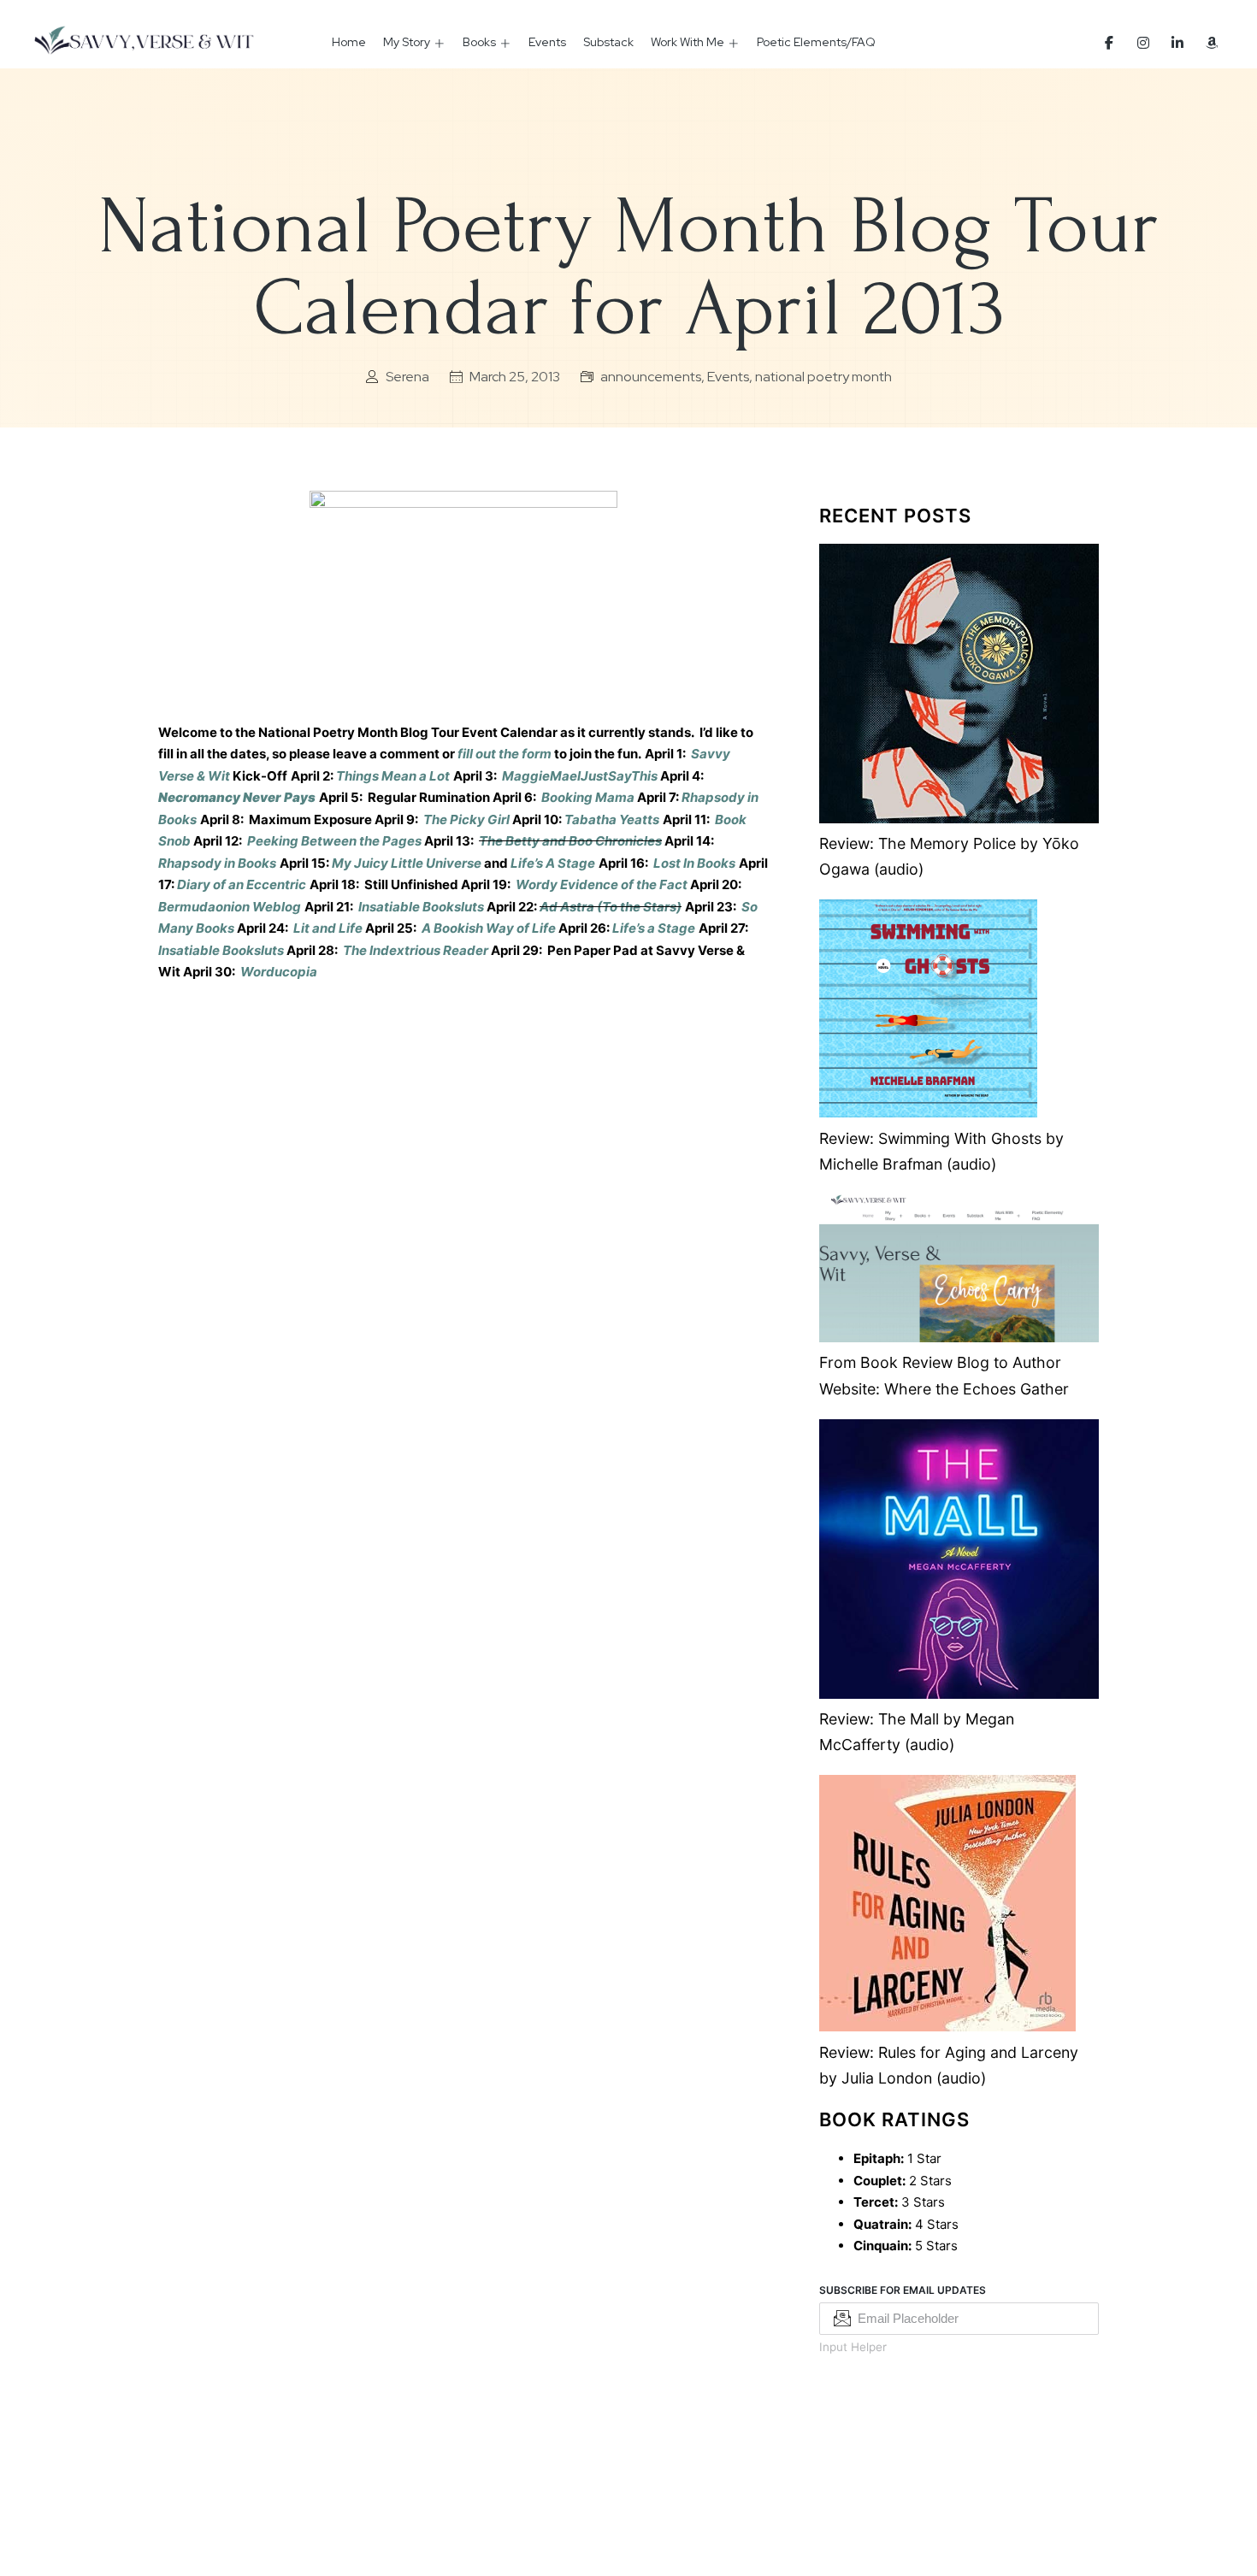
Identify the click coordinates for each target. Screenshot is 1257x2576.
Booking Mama (588, 797)
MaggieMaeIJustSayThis (580, 776)
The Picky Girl (466, 819)
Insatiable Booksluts (421, 907)
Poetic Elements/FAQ (816, 42)
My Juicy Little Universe (407, 863)
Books (479, 42)
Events (547, 42)
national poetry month (823, 377)
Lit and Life (328, 928)
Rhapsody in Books (217, 863)
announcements (651, 377)
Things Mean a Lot (393, 776)
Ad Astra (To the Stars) (611, 907)
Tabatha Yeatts (612, 819)
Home (349, 42)
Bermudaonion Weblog (230, 907)
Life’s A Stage (553, 863)
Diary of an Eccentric (242, 884)
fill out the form (506, 754)
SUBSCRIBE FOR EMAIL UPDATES (903, 2290)
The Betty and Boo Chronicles (570, 841)
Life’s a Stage (654, 928)
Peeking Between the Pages (334, 841)
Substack (608, 42)
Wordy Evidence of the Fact (602, 884)
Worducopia (279, 972)
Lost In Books (694, 863)
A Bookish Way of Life (489, 928)
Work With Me (688, 42)
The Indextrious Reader (416, 950)
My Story (407, 42)
